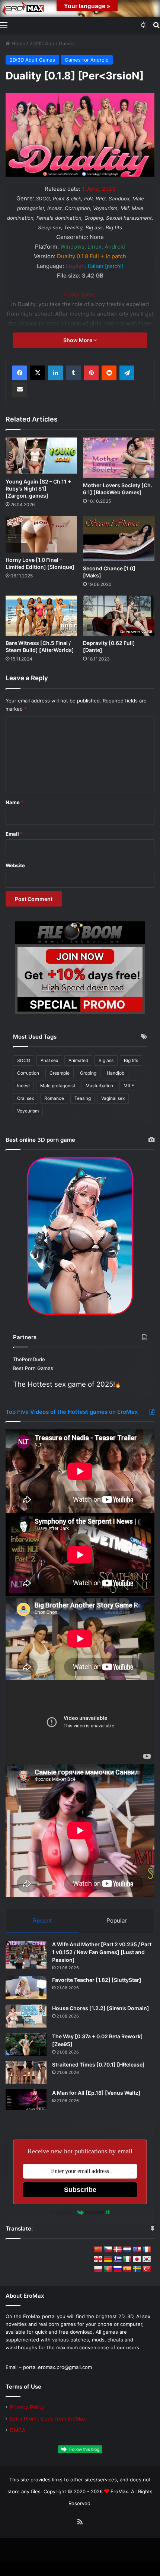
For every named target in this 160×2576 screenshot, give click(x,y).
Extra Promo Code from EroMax (48, 2419)
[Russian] (118, 2269)
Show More (78, 340)
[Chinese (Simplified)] (98, 2250)
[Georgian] (98, 2259)
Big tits (131, 1060)
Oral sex (25, 1098)
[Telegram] (127, 373)
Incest (23, 1086)
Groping (88, 1073)
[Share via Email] (20, 389)
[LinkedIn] (55, 373)
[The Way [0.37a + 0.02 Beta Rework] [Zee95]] (26, 2044)
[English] (137, 2250)
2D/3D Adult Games (52, 43)
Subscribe (80, 2190)
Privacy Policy (27, 2407)
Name (15, 802)
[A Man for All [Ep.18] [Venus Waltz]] (26, 2100)
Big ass (106, 1060)
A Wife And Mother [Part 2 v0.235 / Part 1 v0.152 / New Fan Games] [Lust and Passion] (102, 1952)
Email (14, 834)
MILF (129, 1086)
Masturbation (99, 1086)
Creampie (60, 1073)
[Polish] (98, 2269)
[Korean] (147, 2259)
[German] (108, 2259)
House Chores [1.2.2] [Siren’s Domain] (101, 2008)
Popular (117, 1920)
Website (15, 865)
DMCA (18, 2430)
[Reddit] (109, 373)
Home (18, 43)
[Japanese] (137, 2259)
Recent (42, 1920)
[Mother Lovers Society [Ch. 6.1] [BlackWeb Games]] (119, 458)
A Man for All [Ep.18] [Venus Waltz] (96, 2093)
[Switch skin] (143, 25)
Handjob (116, 1073)
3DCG (24, 1060)
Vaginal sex (113, 1098)
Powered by (62, 2213)
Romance (54, 1098)
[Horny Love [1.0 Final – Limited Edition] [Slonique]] (41, 534)
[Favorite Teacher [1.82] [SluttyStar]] (26, 1988)
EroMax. (120, 2491)
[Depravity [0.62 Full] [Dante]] (119, 616)
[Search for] (156, 25)
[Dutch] (127, 2250)
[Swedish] (137, 2269)
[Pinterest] (91, 373)
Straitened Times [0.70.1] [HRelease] (98, 2064)
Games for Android (87, 60)
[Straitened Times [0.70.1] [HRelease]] (26, 2072)
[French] (147, 2250)
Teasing (83, 1098)
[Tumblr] (73, 373)
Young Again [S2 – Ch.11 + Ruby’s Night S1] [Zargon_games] (38, 489)
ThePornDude (29, 1359)
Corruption (28, 1073)
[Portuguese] (108, 2269)
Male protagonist (58, 1086)
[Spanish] (127, 2269)
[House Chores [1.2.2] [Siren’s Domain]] (26, 2016)
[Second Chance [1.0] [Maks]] (119, 538)
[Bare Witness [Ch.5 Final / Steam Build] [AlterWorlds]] (41, 616)
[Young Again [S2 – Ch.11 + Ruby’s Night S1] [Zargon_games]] (41, 456)
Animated (78, 1060)
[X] (38, 373)
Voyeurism (28, 1111)
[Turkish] (147, 2269)
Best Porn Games (33, 1368)
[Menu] (4, 25)
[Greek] (118, 2259)
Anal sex (49, 1060)
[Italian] (127, 2259)
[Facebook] (20, 373)
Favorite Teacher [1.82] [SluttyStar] (97, 1980)
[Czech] (108, 2250)
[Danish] (118, 2250)
